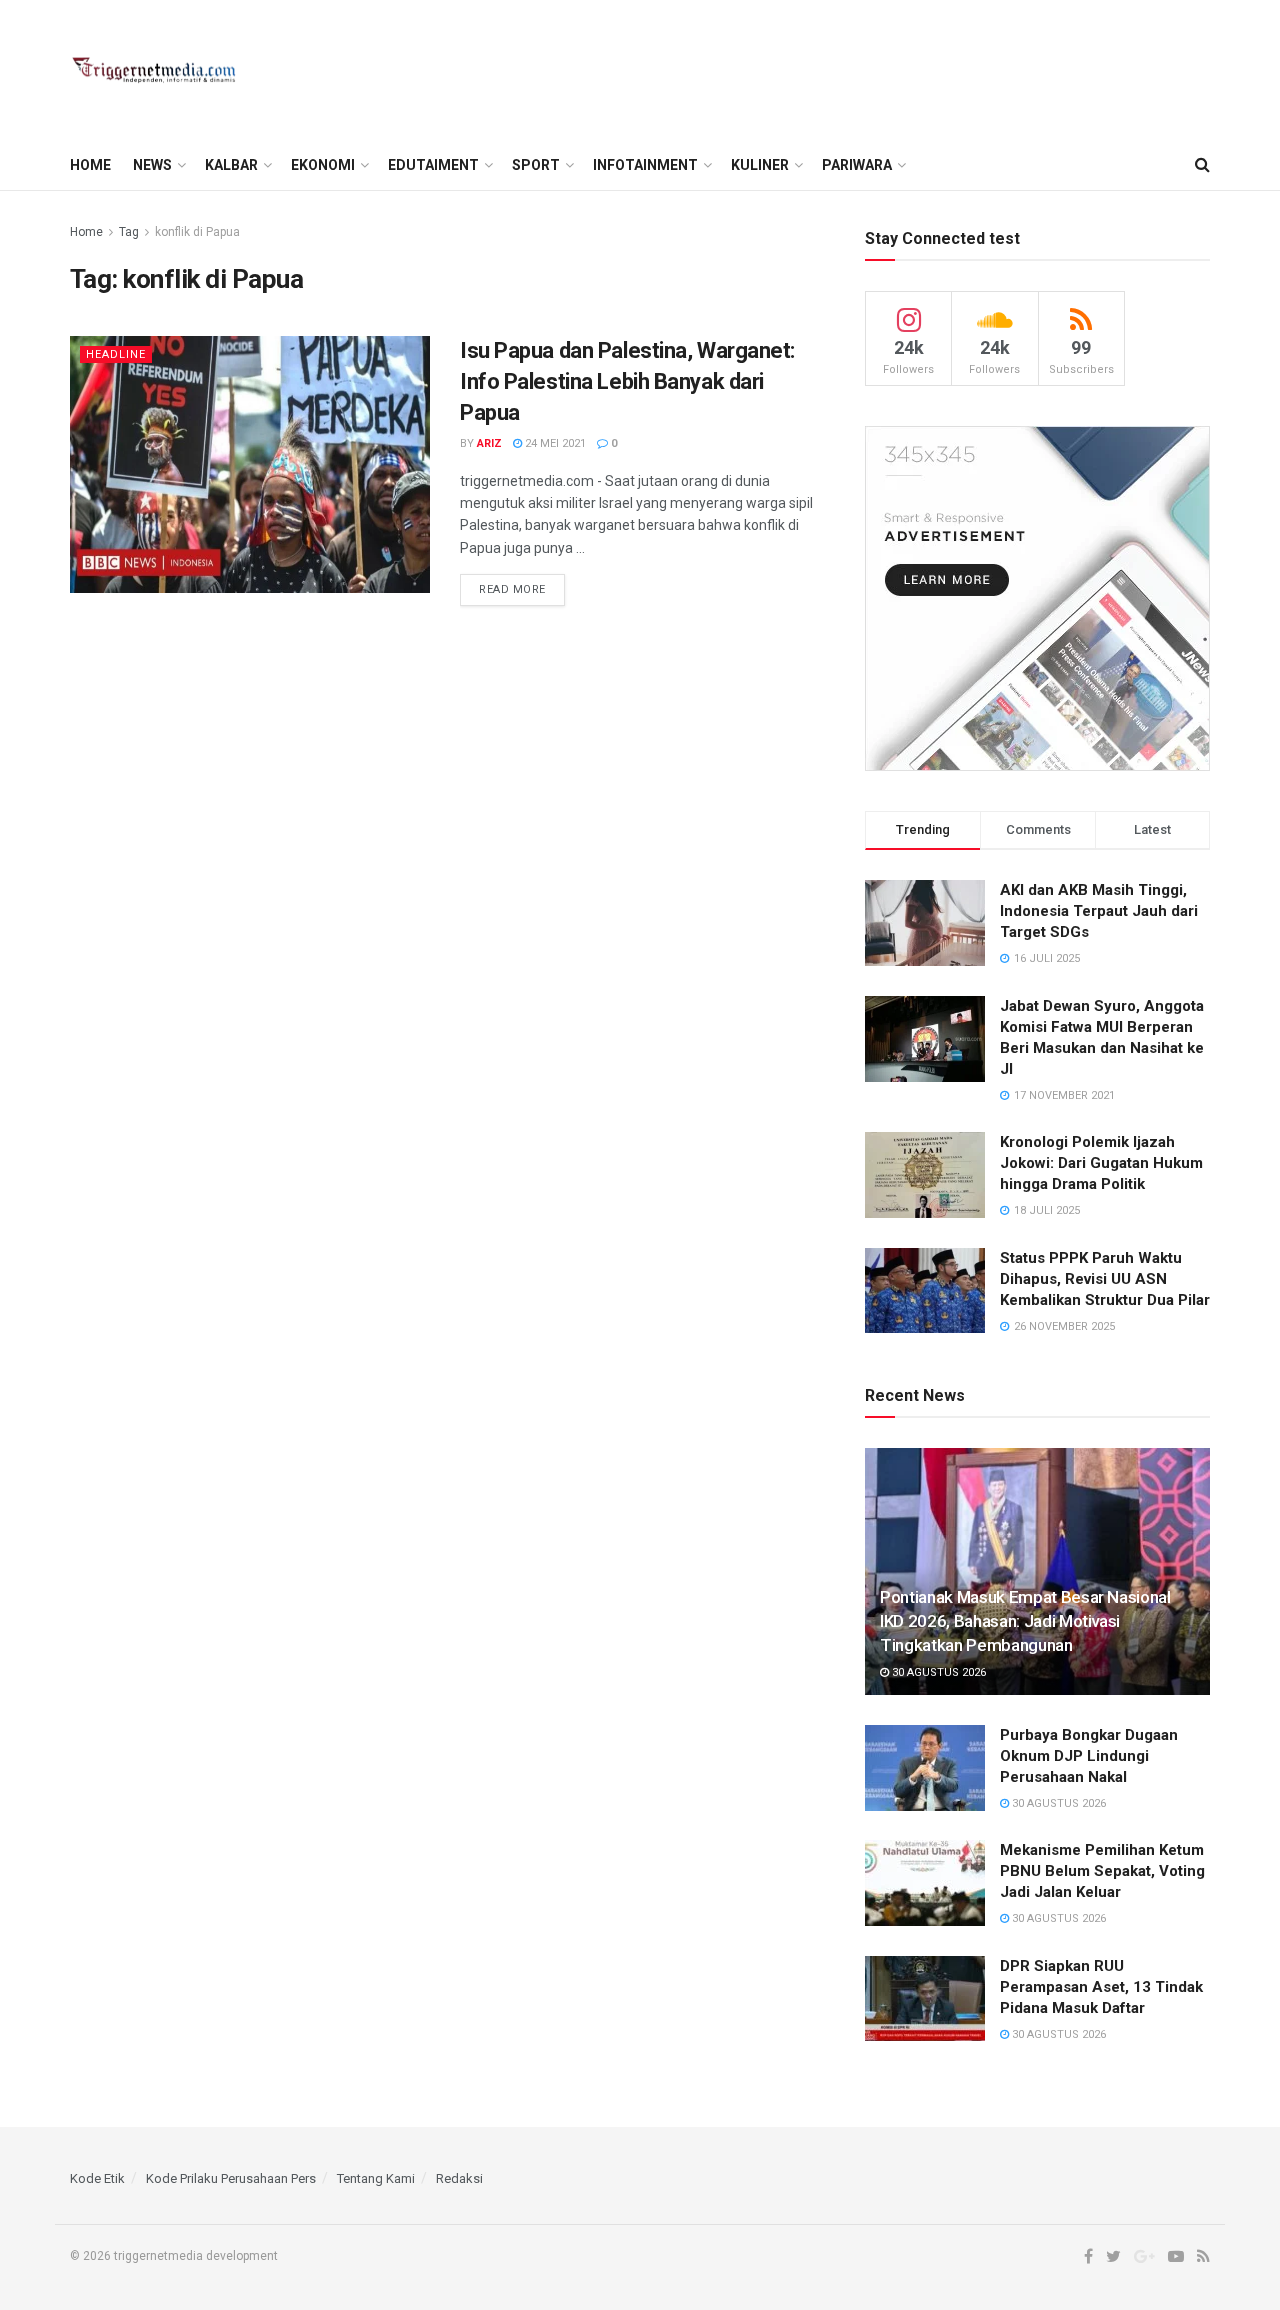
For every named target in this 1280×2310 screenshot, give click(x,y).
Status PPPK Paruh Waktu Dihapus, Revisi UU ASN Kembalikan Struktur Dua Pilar (1105, 1279)
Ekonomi (323, 165)
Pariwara (857, 165)
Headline (116, 354)
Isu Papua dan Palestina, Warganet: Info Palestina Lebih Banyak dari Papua (627, 381)
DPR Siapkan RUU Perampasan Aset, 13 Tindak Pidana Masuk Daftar (1101, 1987)
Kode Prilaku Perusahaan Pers (231, 2178)
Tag (129, 232)
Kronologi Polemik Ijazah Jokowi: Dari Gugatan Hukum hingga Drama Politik (1101, 1163)
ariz (489, 443)
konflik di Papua (197, 232)
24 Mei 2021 (554, 443)
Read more (512, 589)
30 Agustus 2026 (937, 1672)
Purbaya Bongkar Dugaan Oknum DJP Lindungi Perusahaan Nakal (1089, 1756)
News (152, 165)
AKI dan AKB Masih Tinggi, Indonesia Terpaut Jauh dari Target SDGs (1099, 911)
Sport (536, 165)
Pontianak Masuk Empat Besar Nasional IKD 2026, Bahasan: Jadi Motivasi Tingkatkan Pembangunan (1025, 1621)
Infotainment (645, 165)
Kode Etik (97, 2178)
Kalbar (231, 165)
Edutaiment (433, 165)
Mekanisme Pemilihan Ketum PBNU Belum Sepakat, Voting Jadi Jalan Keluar (1102, 1871)
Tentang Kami (376, 2178)
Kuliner (760, 165)
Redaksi (459, 2178)
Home (90, 165)
